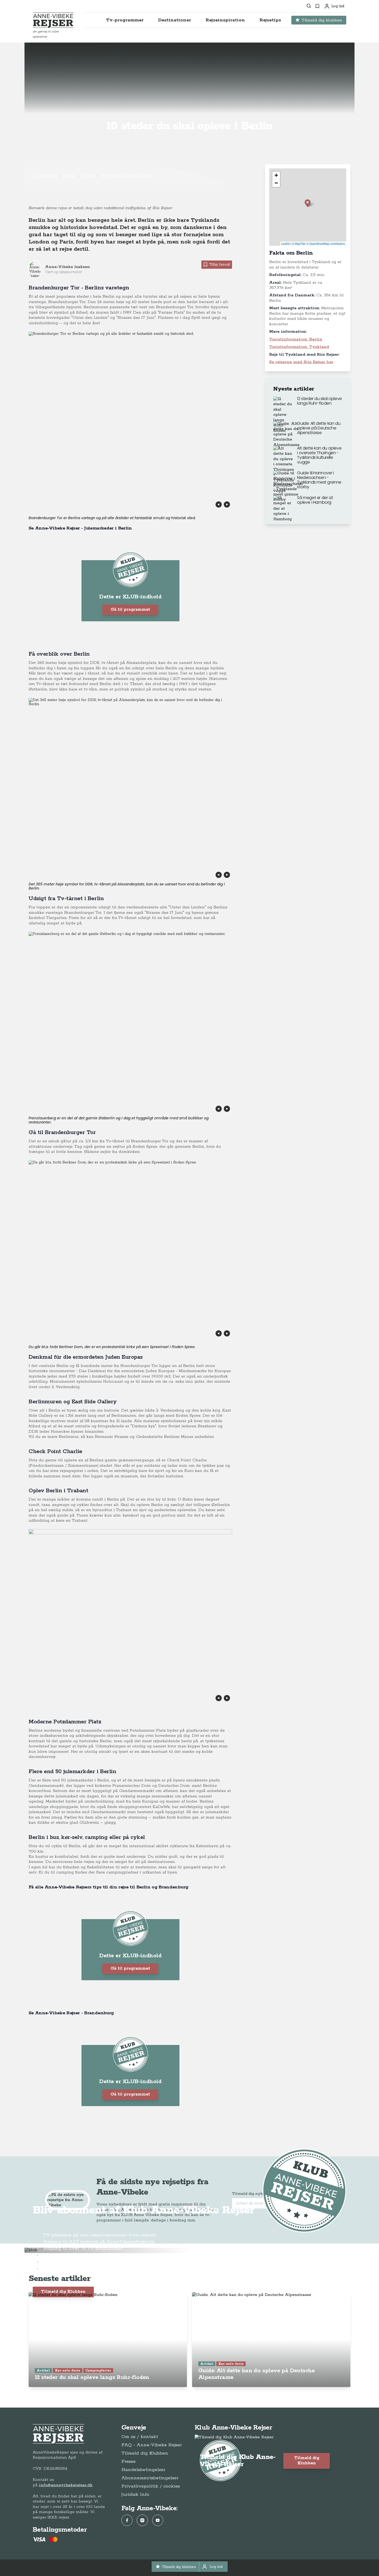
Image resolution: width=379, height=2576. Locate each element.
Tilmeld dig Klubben (63, 2292)
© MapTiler (299, 243)
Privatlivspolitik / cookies (151, 2486)
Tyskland (88, 176)
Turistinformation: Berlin (296, 339)
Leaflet (286, 243)
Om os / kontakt (140, 2437)
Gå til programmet (130, 610)
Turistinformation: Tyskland (299, 347)
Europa (69, 176)
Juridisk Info (135, 2495)
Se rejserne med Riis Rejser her (301, 362)
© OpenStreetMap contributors (326, 243)
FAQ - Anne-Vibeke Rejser (152, 2445)
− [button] (276, 183)
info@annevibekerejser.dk (66, 2485)
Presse (129, 2461)
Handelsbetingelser (143, 2470)
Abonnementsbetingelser (150, 2478)
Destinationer (46, 176)
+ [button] (276, 175)
